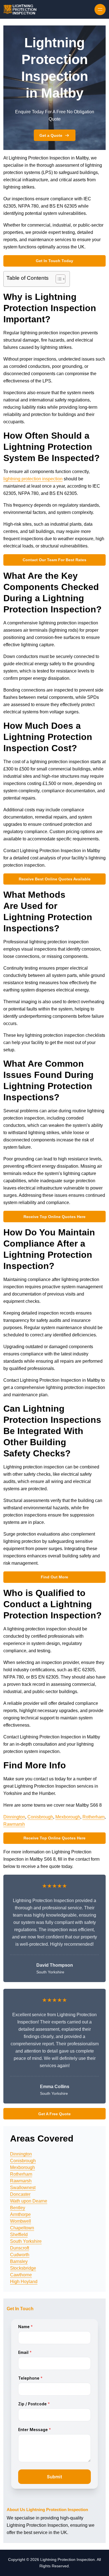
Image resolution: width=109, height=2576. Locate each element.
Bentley (18, 2208)
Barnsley (19, 2261)
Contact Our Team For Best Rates (54, 560)
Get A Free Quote (54, 2114)
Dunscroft (20, 2248)
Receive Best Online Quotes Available (55, 879)
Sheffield (19, 2235)
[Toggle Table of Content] (58, 279)
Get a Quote (51, 135)
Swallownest (23, 2188)
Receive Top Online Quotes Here (54, 1217)
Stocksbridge (23, 2268)
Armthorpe (20, 2214)
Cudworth (20, 2255)
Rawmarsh (14, 1824)
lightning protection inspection (33, 479)
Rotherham (93, 1817)
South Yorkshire (26, 2241)
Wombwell (21, 2221)
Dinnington (14, 1817)
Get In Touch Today (54, 261)
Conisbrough (40, 1817)
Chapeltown (22, 2228)
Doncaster (20, 2194)
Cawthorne (21, 2275)
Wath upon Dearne (29, 2201)
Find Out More (54, 1577)
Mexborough (68, 1817)
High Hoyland (24, 2282)
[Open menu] (100, 10)
